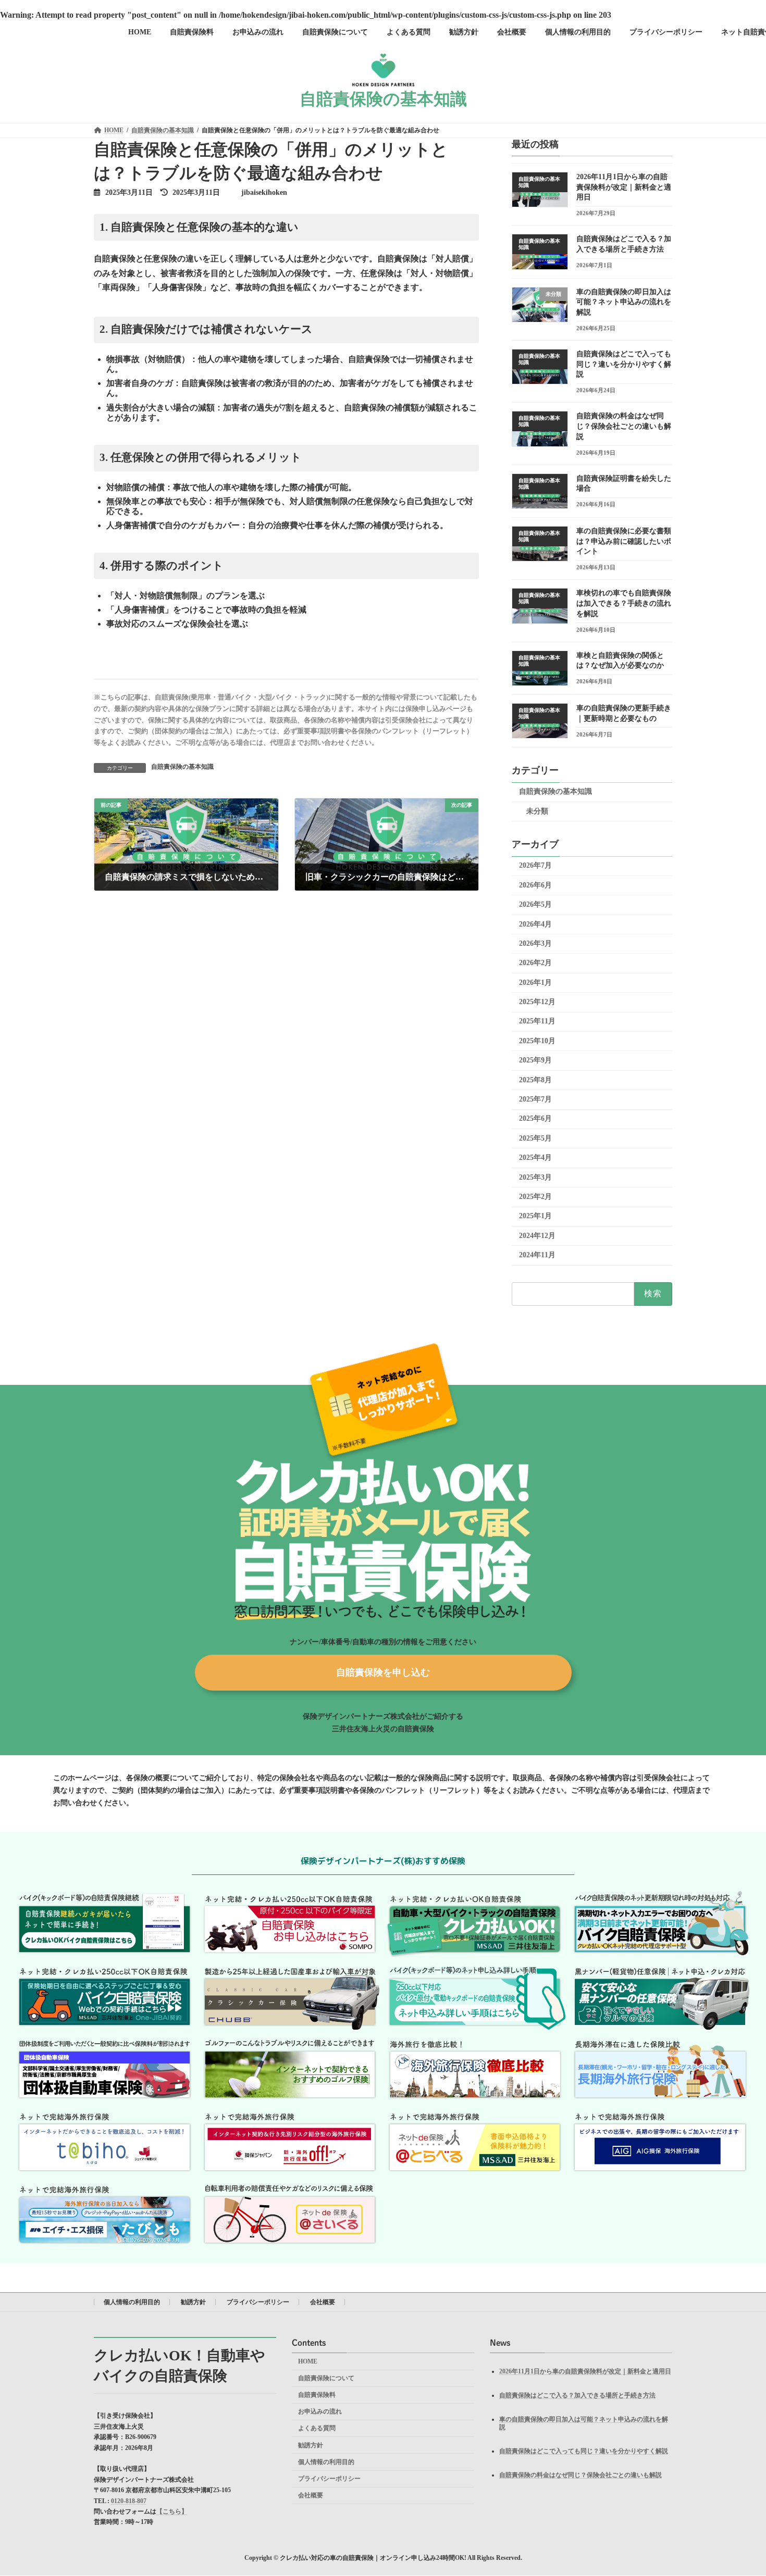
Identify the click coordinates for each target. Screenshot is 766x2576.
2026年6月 (535, 885)
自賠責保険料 (317, 2395)
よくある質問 (317, 2429)
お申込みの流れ (320, 2412)
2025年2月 (535, 1197)
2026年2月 (535, 963)
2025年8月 (535, 1079)
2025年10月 (537, 1041)
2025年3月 (535, 1177)
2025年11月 (537, 1021)
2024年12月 (537, 1236)
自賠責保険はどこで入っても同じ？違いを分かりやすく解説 (624, 364)
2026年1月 (535, 982)
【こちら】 (172, 2511)
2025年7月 (535, 1099)
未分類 (537, 811)
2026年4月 (535, 924)
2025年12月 (537, 1002)
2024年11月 (537, 1255)
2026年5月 (535, 904)
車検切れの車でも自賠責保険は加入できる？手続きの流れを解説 (624, 603)
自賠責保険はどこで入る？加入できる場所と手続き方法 (577, 2395)
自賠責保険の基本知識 (182, 767)
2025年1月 (535, 1216)
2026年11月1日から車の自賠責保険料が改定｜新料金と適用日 (624, 187)
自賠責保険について (326, 2378)
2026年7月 (535, 865)
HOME (308, 2361)
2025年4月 (535, 1158)
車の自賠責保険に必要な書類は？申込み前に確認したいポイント (624, 541)
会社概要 (323, 2302)
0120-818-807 (129, 2501)
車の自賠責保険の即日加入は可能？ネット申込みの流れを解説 (624, 302)
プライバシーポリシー (258, 2302)
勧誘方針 (193, 2302)
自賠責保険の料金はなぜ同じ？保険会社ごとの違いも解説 (624, 426)
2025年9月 (535, 1060)
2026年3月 (535, 943)
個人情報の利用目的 (132, 2302)
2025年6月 (535, 1118)
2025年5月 (535, 1138)
